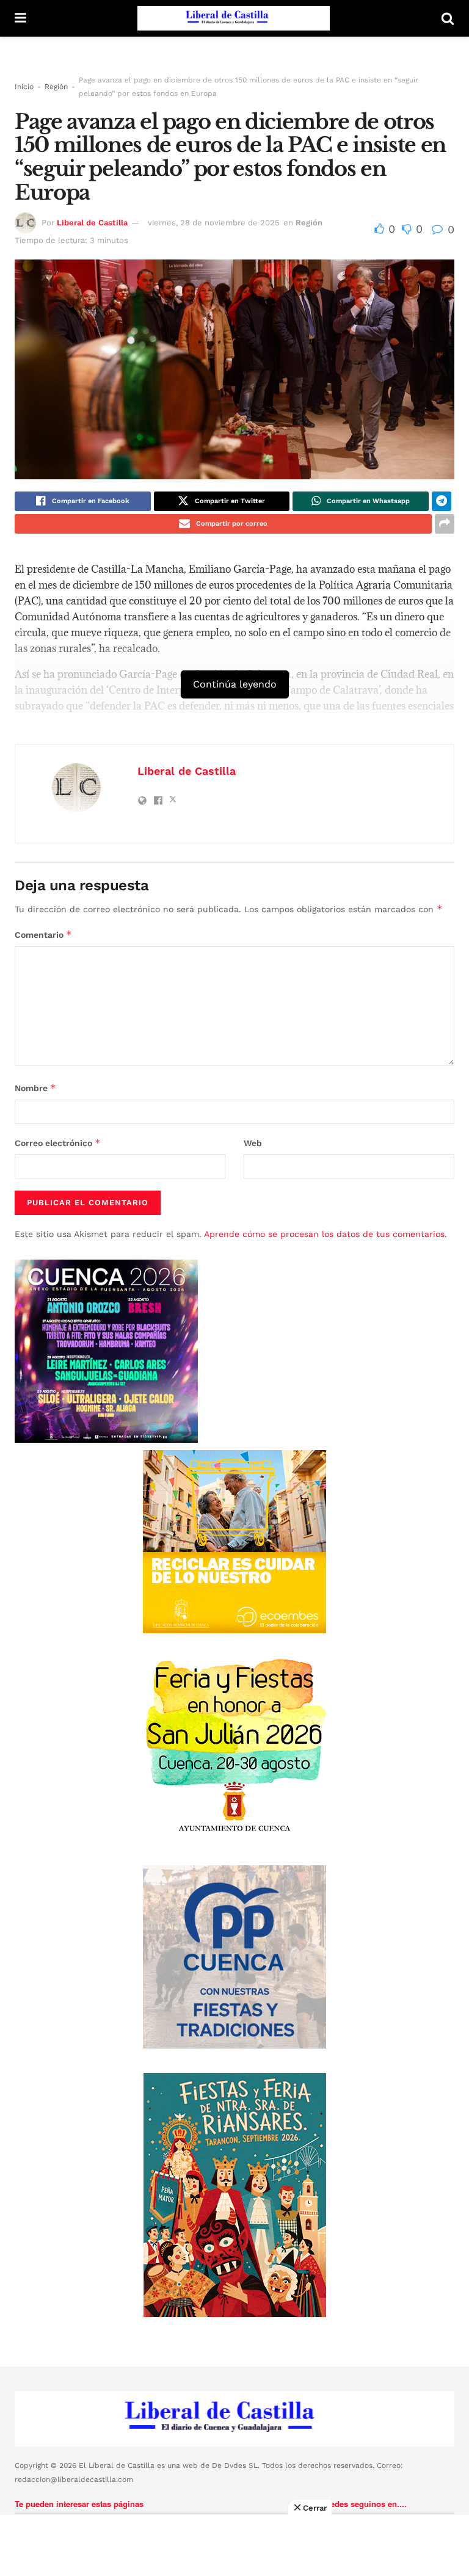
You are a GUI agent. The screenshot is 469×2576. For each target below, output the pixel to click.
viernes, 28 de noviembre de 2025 (214, 223)
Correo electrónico (58, 1143)
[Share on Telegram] (442, 501)
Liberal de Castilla (92, 223)
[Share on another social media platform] (445, 524)
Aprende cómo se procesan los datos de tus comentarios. (325, 1234)
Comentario (43, 934)
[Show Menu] (20, 18)
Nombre (35, 1088)
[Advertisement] (234, 2545)
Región (56, 87)
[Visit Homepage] (234, 18)
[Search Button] (448, 18)
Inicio (24, 87)
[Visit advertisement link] (234, 1542)
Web (253, 1143)
